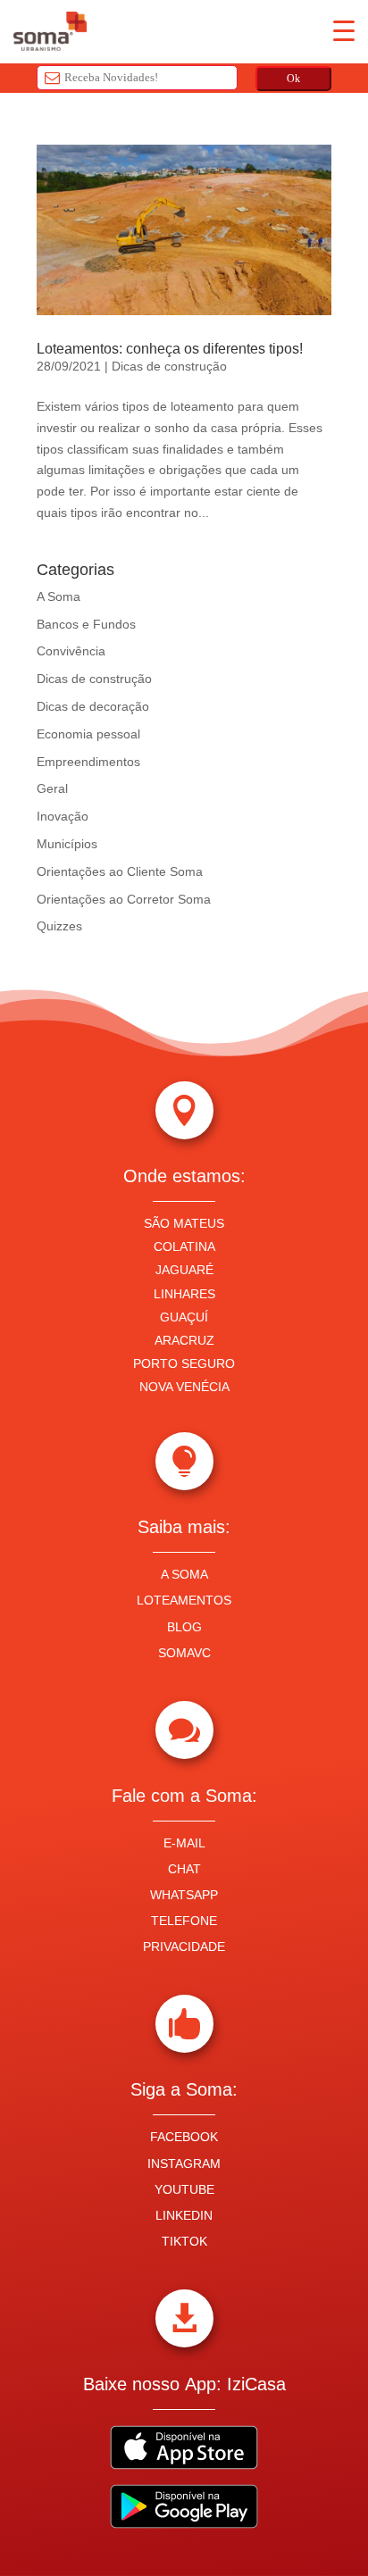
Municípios (67, 844)
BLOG (184, 1627)
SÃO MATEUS (184, 1223)
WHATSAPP (184, 1895)
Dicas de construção (169, 366)
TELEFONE (184, 1921)
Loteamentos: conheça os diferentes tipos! (170, 349)
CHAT (184, 1869)
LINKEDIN (184, 2215)
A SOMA (184, 1574)
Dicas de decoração (93, 706)
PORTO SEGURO (184, 1363)
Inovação (63, 816)
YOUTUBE (184, 2189)
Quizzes (59, 926)
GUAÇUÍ (184, 1317)
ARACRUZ (184, 1340)
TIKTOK (184, 2241)
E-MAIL (184, 1843)
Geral (52, 788)
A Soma (59, 596)
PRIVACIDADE (184, 1947)
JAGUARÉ (184, 1270)
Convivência (71, 651)
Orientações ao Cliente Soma (120, 871)
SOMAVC (184, 1653)
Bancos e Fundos (86, 624)
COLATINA (184, 1246)
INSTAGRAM (184, 2163)
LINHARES (184, 1294)
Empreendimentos (88, 762)
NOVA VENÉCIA (184, 1387)
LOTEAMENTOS (184, 1600)
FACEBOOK (184, 2137)
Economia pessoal (88, 734)
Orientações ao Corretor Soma (124, 899)
